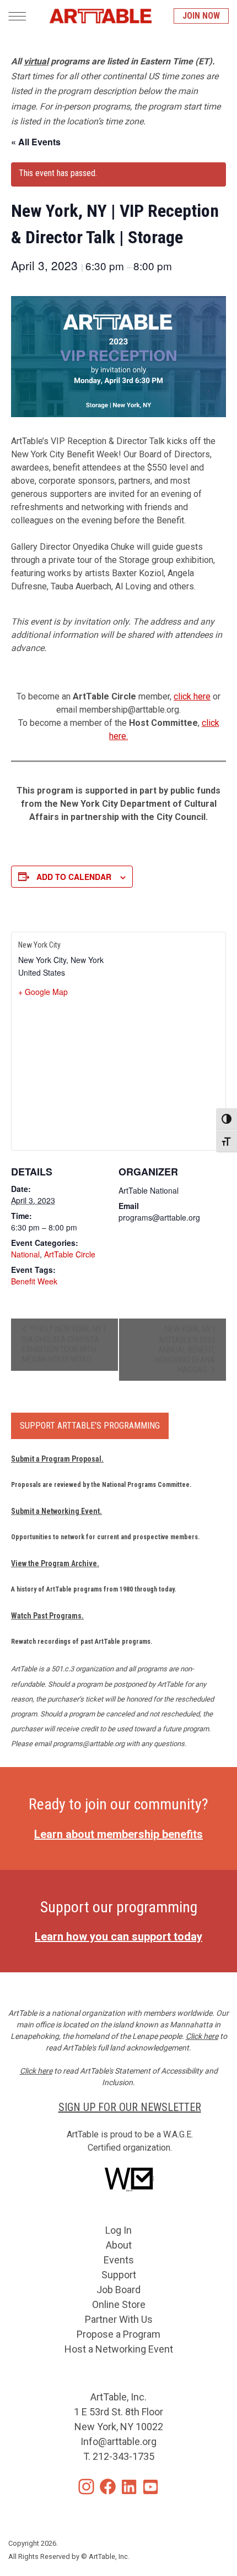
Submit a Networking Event (55, 1511)
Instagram (86, 2487)
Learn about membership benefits (118, 1834)
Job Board (118, 2290)
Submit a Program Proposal (56, 1459)
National (25, 1254)
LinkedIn (129, 2487)
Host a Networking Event (119, 2349)
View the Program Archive (54, 1563)
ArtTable (100, 16)
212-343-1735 (123, 2456)
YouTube (151, 2487)
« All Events (36, 142)
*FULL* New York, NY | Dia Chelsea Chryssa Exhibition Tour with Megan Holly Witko (64, 1344)
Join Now (201, 16)
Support (119, 2275)
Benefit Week (34, 1281)
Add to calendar (74, 877)
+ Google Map (43, 992)
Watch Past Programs (46, 1616)
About (119, 2245)
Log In (118, 2230)
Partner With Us (119, 2319)
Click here (202, 2036)
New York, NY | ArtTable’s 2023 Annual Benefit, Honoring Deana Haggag (185, 1349)
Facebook (108, 2487)
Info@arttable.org (118, 2441)
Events (119, 2260)
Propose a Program (118, 2334)
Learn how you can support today (118, 1937)
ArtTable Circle (70, 1254)
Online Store (119, 2304)
